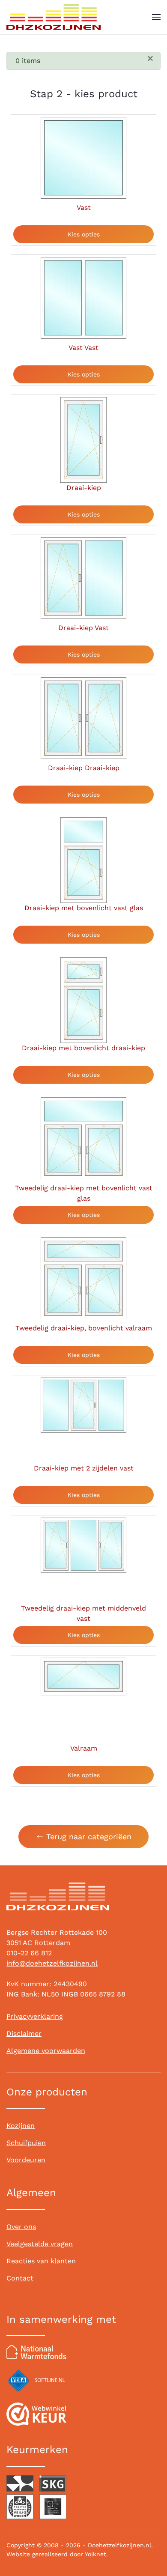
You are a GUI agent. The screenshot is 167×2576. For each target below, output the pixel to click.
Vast (84, 208)
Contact (20, 2278)
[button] (156, 17)
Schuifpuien (26, 2143)
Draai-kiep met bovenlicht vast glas (84, 908)
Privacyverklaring (35, 2016)
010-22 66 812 (29, 1953)
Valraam (84, 1748)
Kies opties (84, 234)
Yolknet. (96, 2554)
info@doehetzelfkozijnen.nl (52, 1963)
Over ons (21, 2227)
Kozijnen (21, 2126)
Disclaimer (24, 2034)
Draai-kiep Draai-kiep (84, 768)
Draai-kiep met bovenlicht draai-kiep (83, 1048)
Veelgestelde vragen (40, 2244)
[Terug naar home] (54, 17)
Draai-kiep (84, 488)
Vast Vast (83, 348)
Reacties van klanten (41, 2261)
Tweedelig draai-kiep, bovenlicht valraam (84, 1328)
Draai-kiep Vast (83, 628)
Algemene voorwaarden (46, 2051)
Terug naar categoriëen (89, 1836)
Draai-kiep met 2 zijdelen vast (84, 1468)
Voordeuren (26, 2160)
